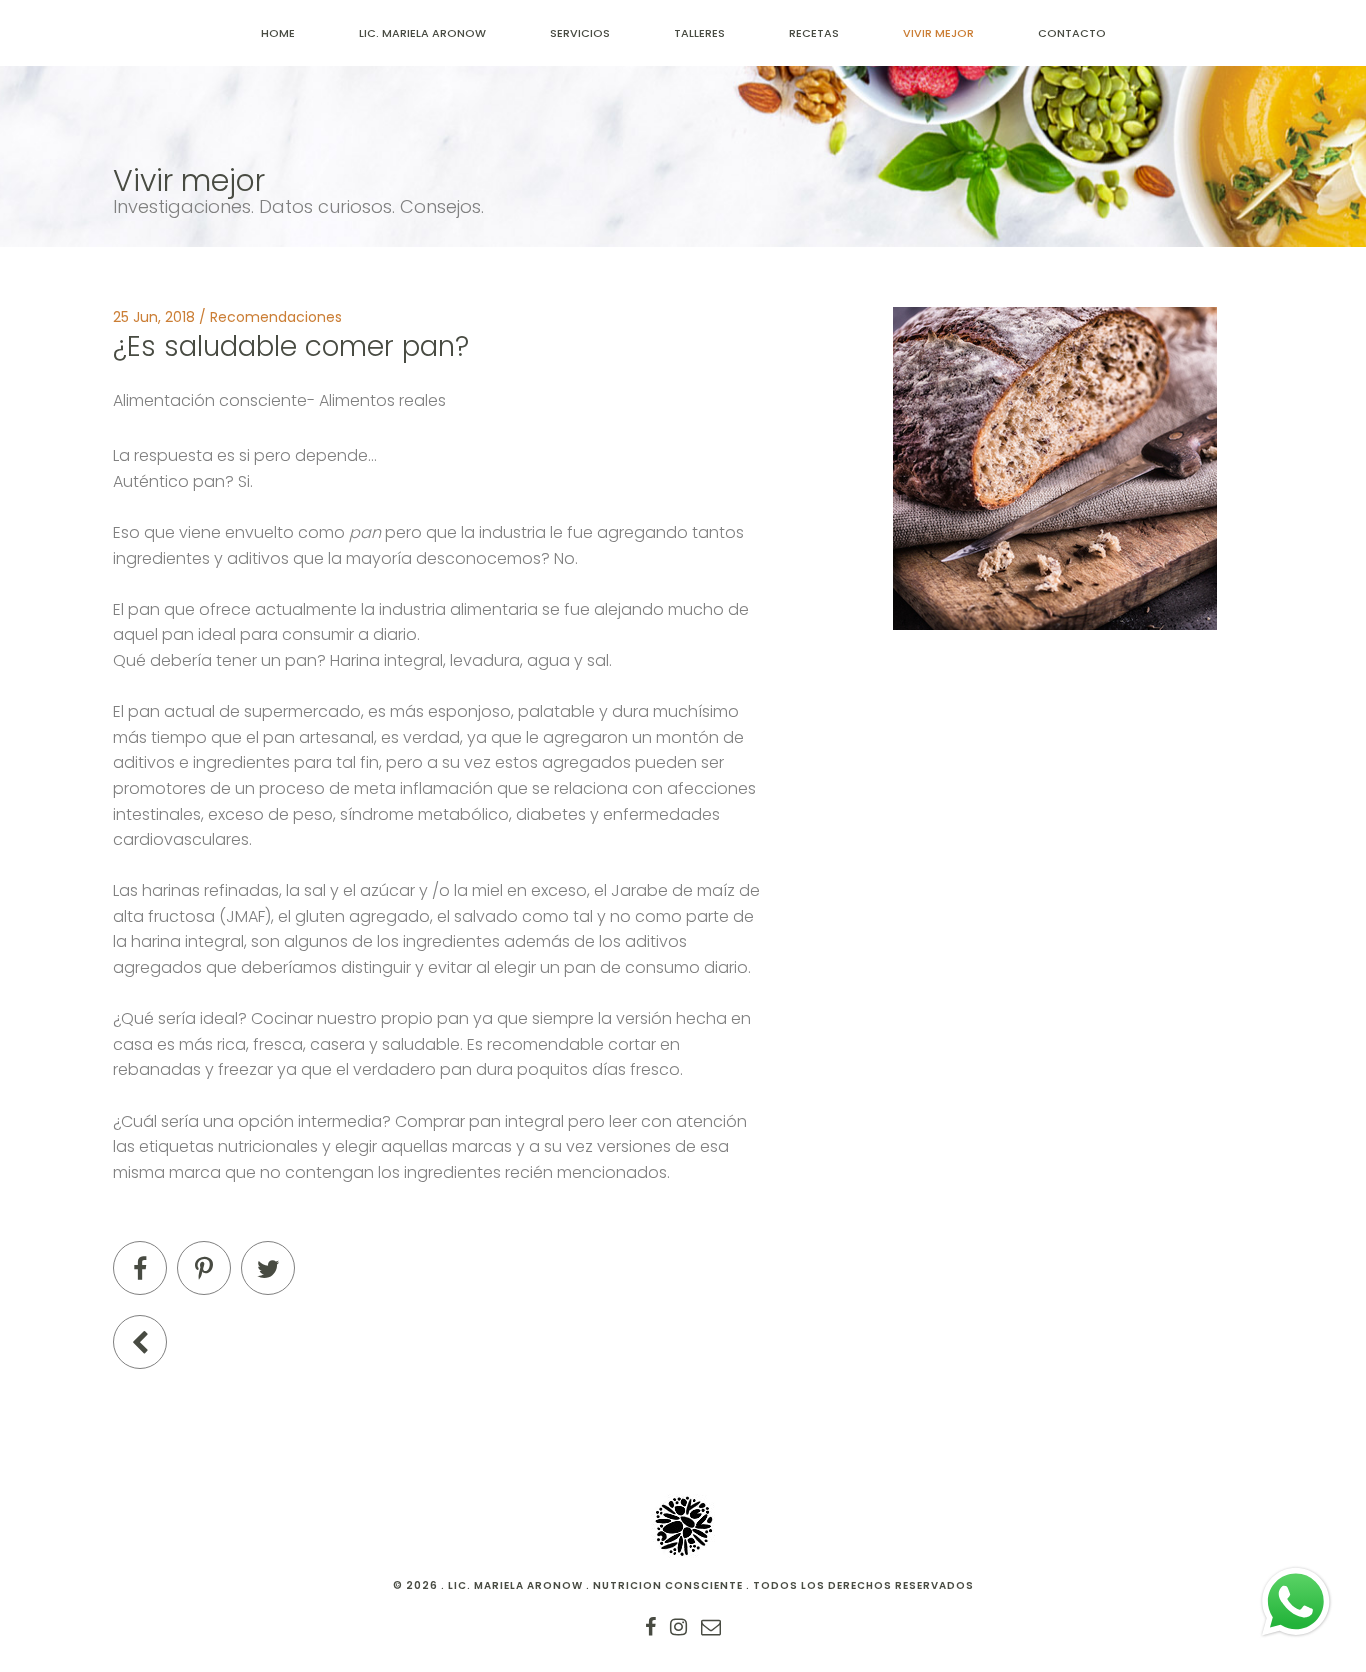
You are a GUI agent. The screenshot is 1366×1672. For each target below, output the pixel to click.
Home (278, 33)
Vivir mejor (938, 33)
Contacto (1072, 33)
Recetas (814, 33)
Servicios (580, 33)
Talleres (699, 33)
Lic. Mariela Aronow (422, 33)
